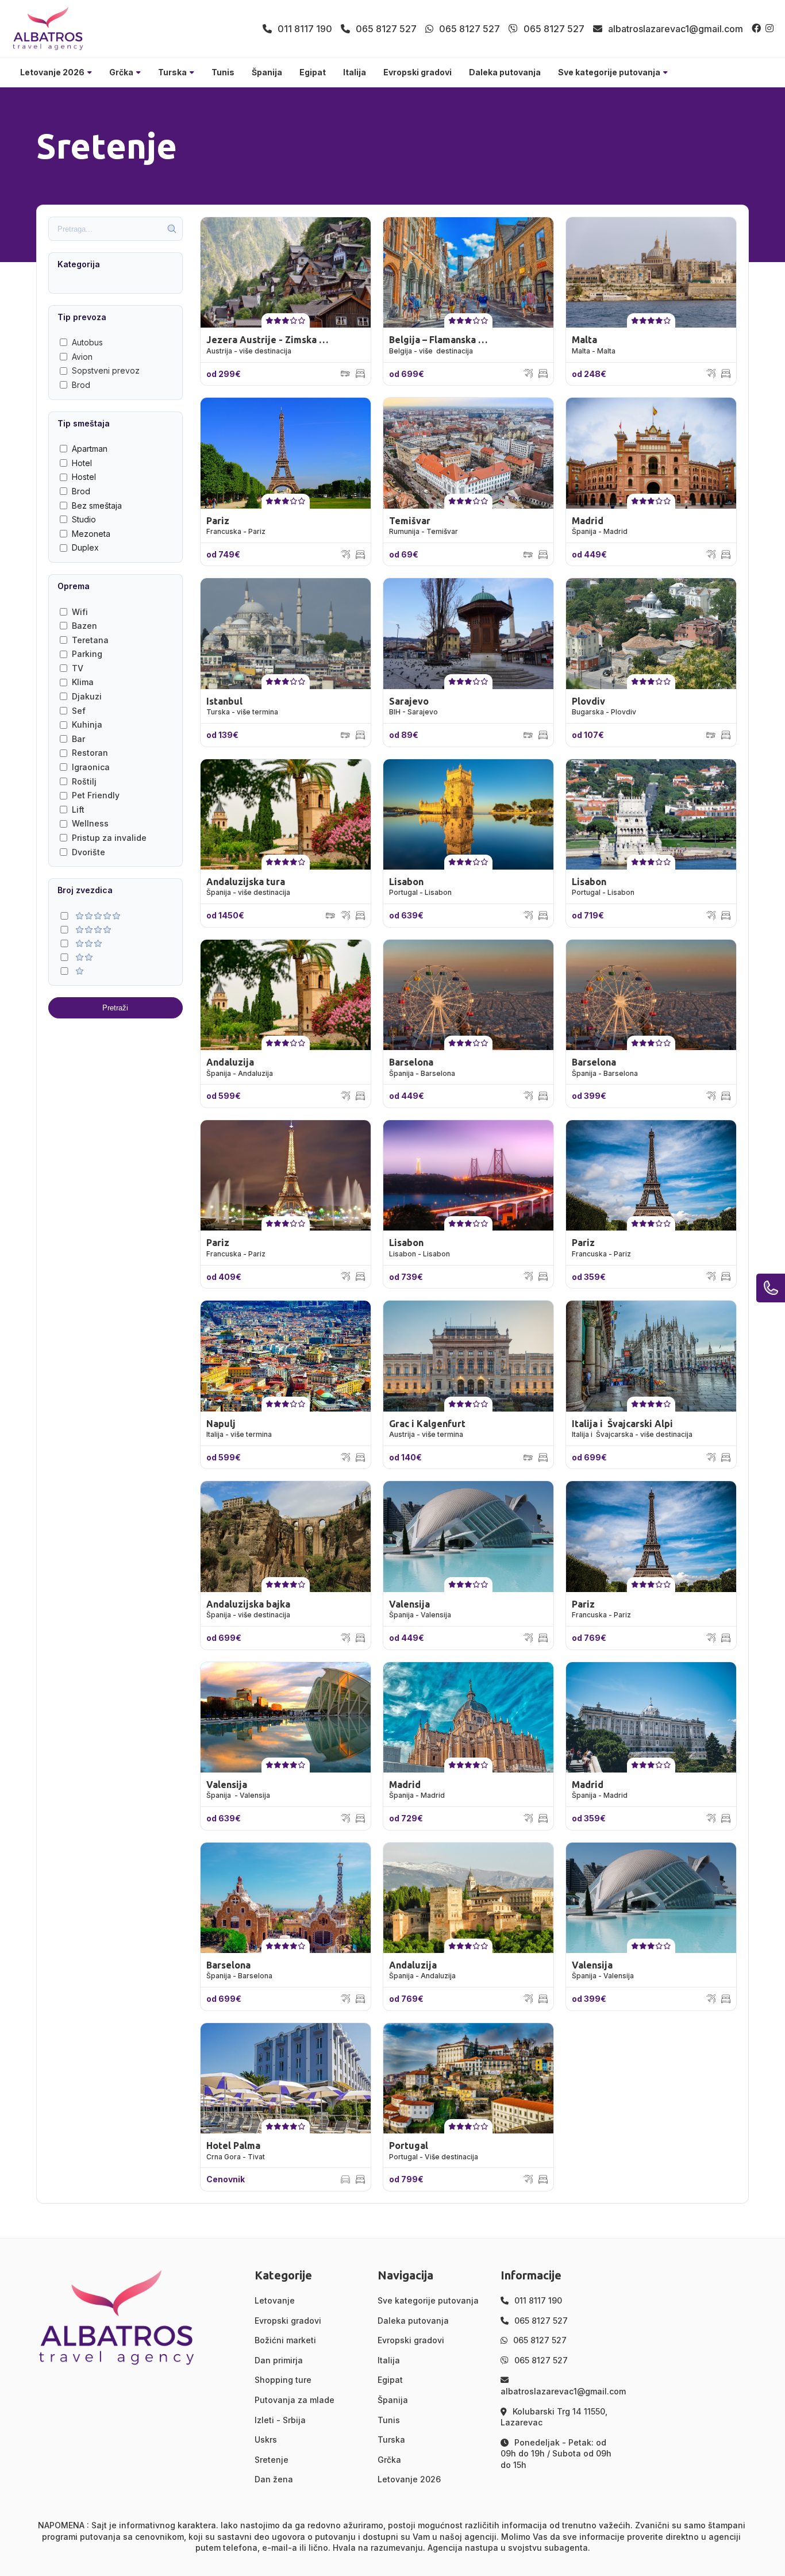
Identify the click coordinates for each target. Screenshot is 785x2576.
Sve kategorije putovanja (609, 72)
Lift (78, 810)
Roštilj (84, 781)
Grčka (121, 72)
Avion (82, 357)
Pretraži (115, 1008)
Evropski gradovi (417, 72)
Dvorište (88, 852)
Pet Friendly (96, 795)
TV (78, 668)
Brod (81, 385)
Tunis (223, 72)
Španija (267, 72)
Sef (79, 711)
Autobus (87, 342)
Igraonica (91, 767)
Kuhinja (87, 724)
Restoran (90, 753)
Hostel (84, 477)
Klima (83, 682)
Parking (87, 654)
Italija (355, 72)
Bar (78, 739)
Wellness (90, 823)
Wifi (80, 612)
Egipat (313, 72)
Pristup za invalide (109, 838)
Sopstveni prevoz (106, 370)
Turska (172, 72)
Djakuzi (87, 696)
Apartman (90, 449)
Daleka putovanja (505, 72)
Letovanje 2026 (52, 72)
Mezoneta (91, 534)
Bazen (84, 626)
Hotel (82, 463)
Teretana (90, 640)
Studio (84, 519)
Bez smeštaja (97, 505)
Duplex (85, 547)
